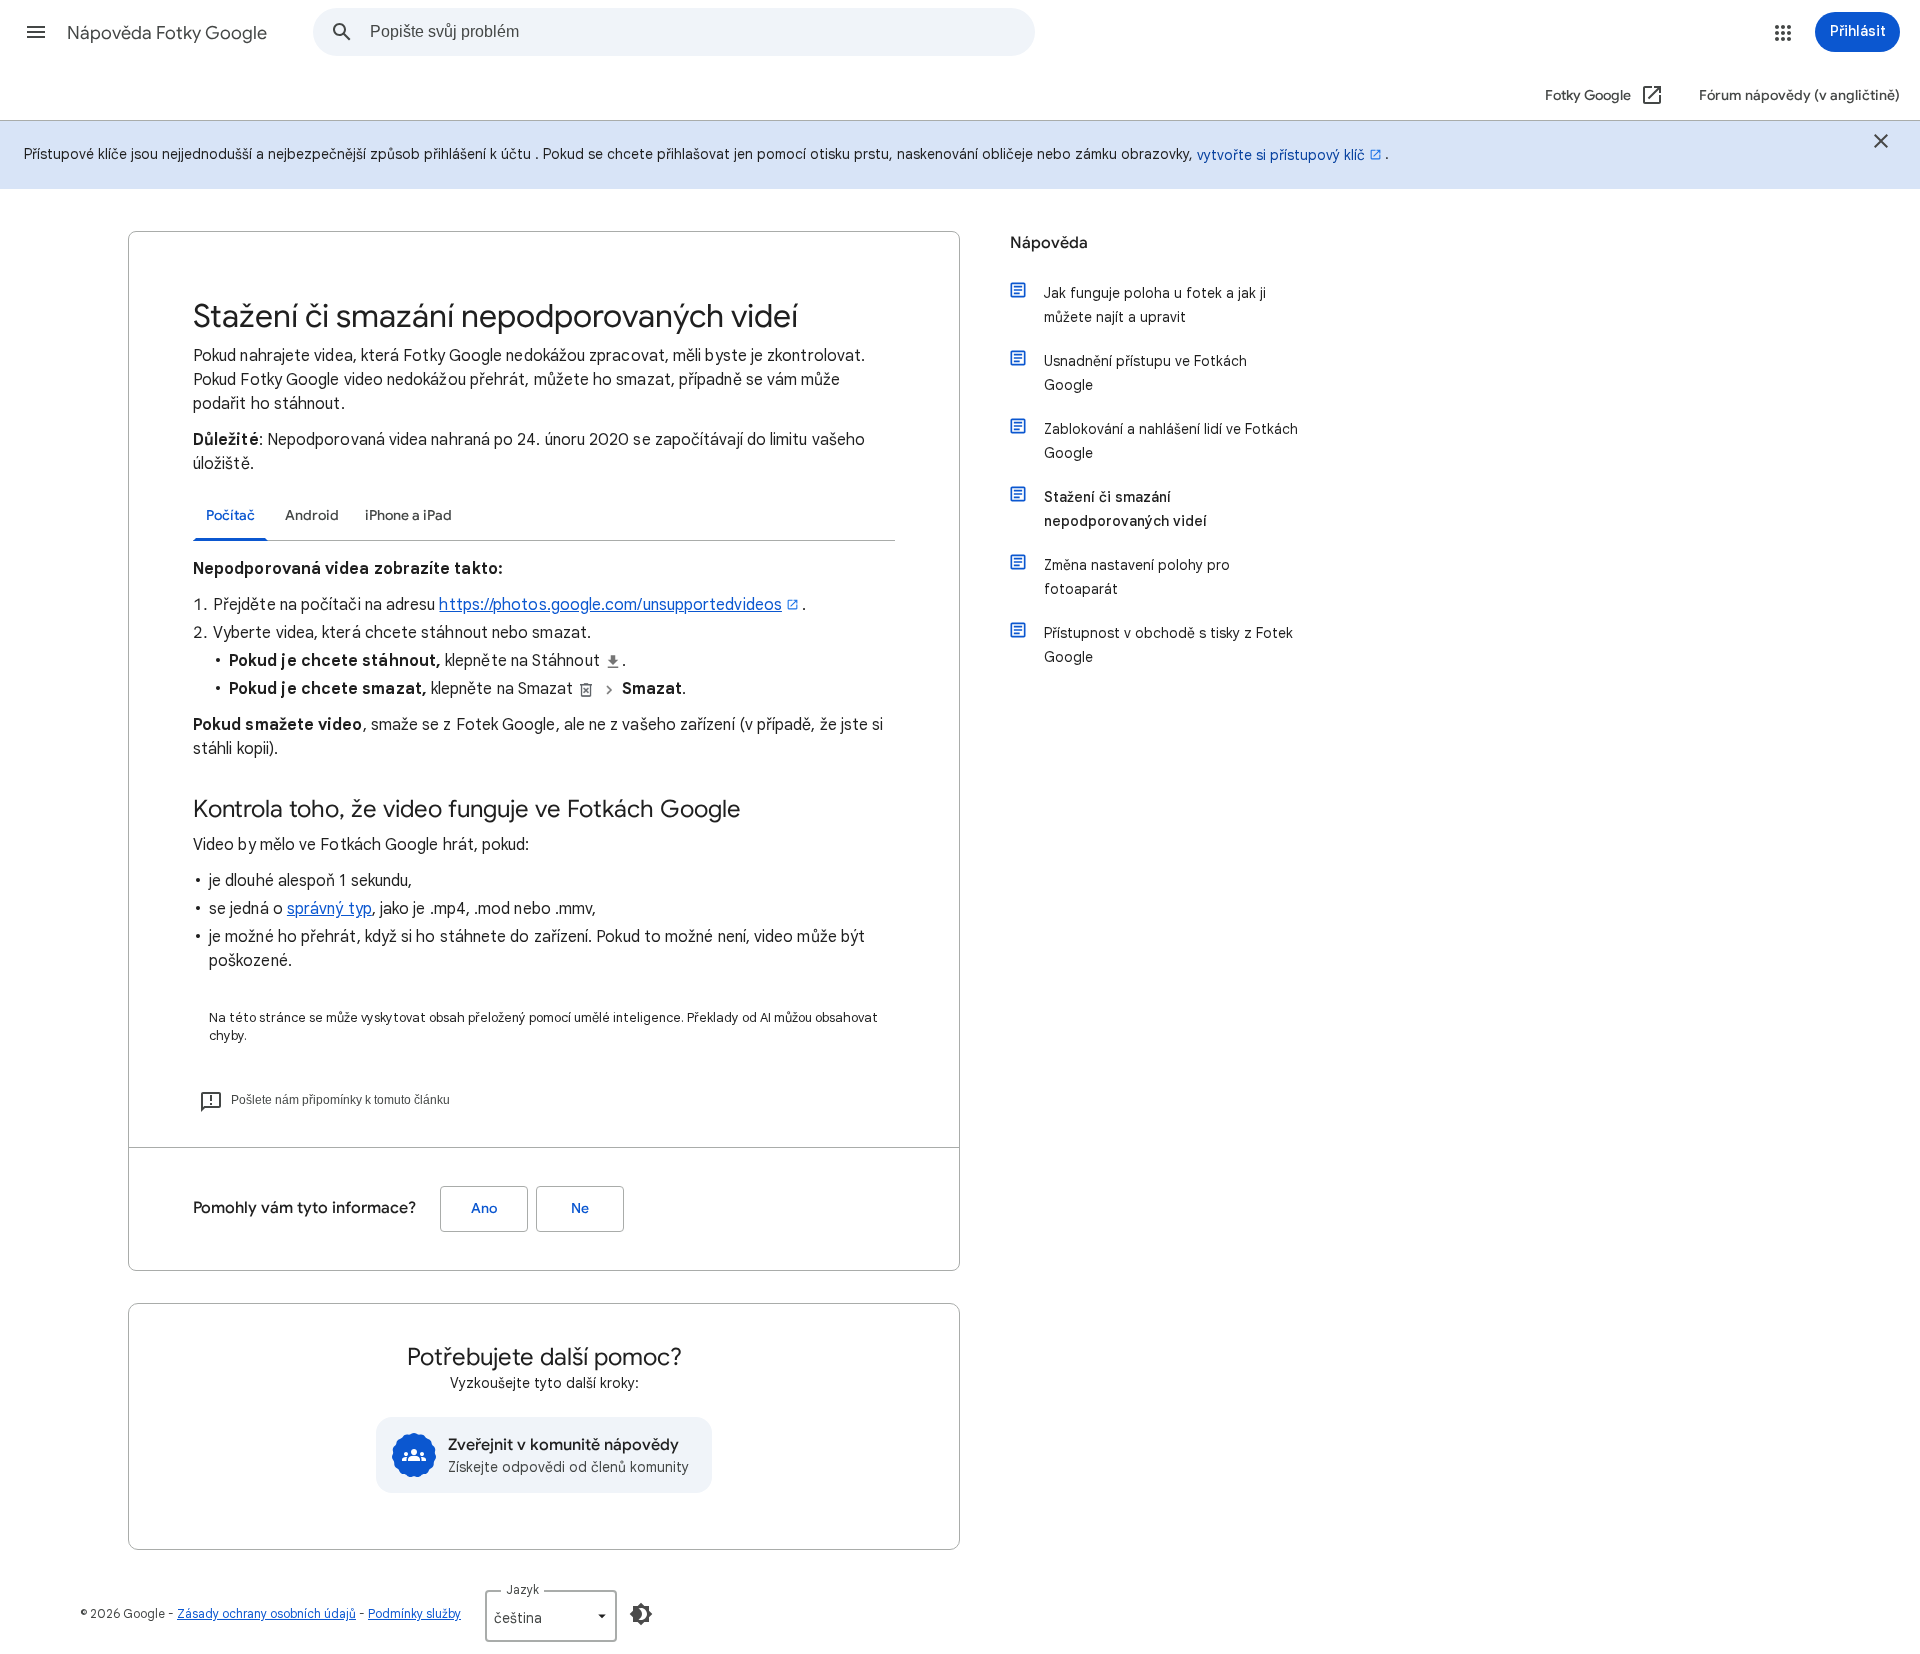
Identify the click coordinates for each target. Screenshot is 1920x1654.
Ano (484, 1208)
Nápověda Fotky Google (167, 33)
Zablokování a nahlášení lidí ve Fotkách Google (1171, 441)
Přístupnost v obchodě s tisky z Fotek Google (1168, 645)
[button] (36, 32)
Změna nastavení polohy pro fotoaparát (1137, 577)
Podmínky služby (414, 1613)
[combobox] (702, 32)
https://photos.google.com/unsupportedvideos (610, 605)
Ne (580, 1208)
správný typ (329, 909)
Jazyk (522, 1589)
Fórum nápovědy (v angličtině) (1799, 95)
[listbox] (551, 1616)
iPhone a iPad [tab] (408, 515)
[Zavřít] (1881, 144)
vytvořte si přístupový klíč (1281, 155)
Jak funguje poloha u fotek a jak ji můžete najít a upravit (1155, 305)
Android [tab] (312, 515)
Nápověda (1049, 243)
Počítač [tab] (230, 515)
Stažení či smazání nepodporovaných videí (1125, 509)
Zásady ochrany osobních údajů (266, 1613)
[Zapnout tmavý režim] (641, 1614)
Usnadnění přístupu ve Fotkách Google (1145, 373)
